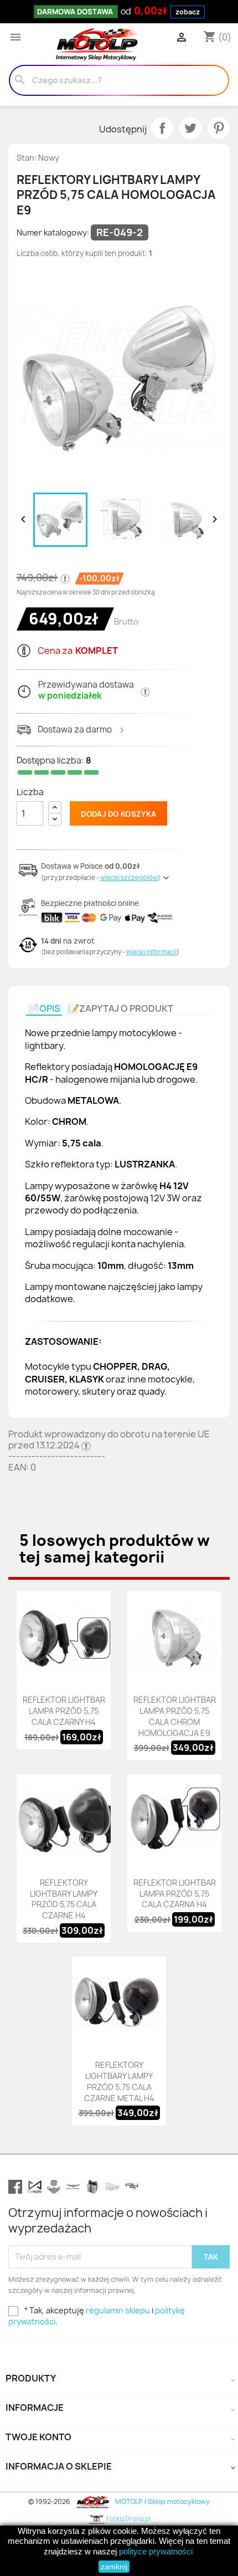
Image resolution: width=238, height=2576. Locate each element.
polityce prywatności (156, 2551)
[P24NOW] (35, 2187)
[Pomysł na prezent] (93, 2187)
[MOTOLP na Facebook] (15, 2187)
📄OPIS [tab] (44, 1008)
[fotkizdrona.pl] (131, 2187)
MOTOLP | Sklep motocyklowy (161, 2501)
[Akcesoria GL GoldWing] (73, 2187)
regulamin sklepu (118, 2310)
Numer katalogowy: (53, 232)
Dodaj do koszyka (118, 814)
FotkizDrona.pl (128, 2519)
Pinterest (219, 128)
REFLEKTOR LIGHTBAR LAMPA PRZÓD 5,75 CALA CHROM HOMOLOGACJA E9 (175, 1716)
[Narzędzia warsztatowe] (112, 2187)
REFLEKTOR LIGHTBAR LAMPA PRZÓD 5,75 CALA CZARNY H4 (64, 1711)
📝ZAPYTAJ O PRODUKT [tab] (121, 1008)
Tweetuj (190, 128)
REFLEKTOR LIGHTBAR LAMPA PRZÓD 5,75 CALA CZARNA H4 (175, 1894)
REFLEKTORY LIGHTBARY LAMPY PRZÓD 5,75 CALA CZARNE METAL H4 (119, 2081)
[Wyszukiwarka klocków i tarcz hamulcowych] (54, 2187)
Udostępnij (162, 128)
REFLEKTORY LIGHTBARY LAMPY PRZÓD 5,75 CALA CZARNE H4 (64, 1899)
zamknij (114, 2567)
